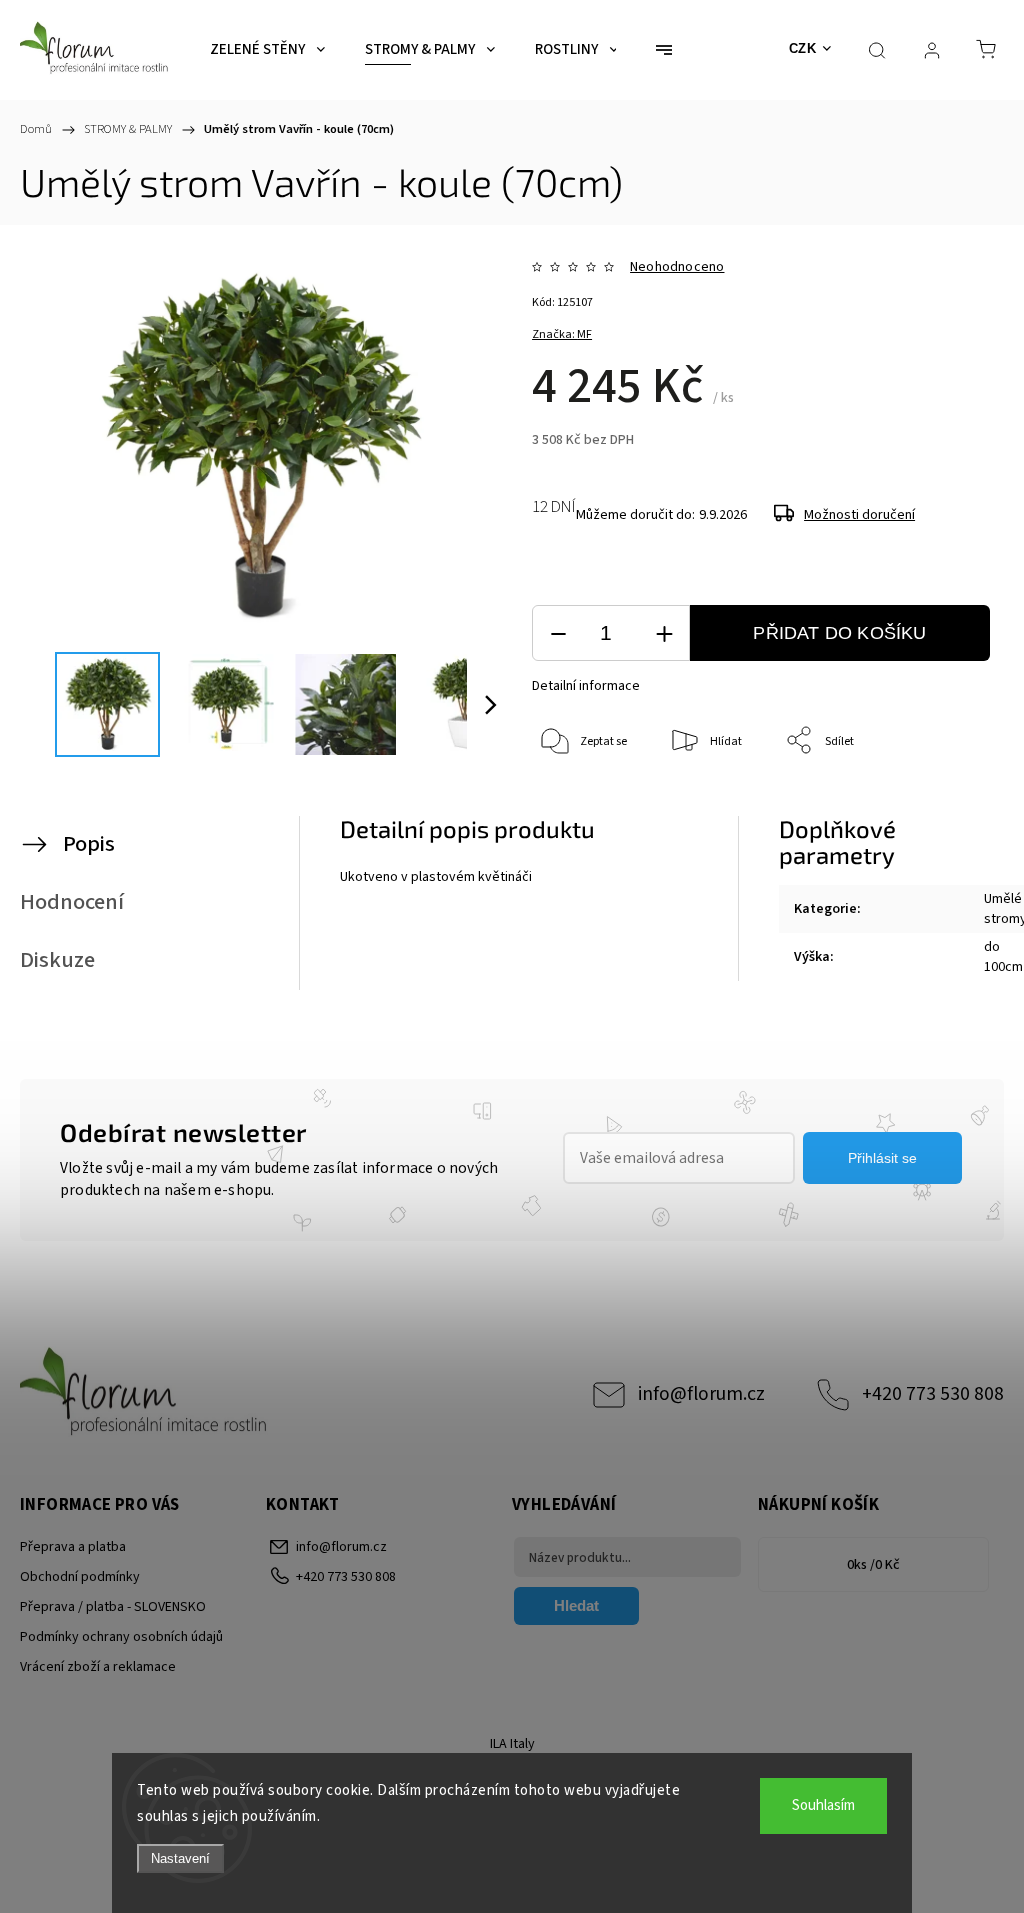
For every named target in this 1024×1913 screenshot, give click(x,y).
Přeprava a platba (73, 1547)
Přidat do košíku (839, 633)
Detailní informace (586, 686)
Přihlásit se (882, 1158)
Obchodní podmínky (80, 1577)
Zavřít (951, 807)
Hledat (576, 1605)
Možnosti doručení (859, 515)
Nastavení (180, 1858)
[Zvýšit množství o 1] (664, 633)
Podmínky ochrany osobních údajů (121, 1637)
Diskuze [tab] (57, 960)
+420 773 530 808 (933, 1394)
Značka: (562, 334)
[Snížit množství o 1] (558, 633)
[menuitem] (267, 50)
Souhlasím (823, 1805)
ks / (873, 1565)
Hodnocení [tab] (72, 902)
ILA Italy (512, 1744)
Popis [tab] (89, 844)
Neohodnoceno (677, 267)
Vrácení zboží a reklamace (98, 1667)
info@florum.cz (701, 1394)
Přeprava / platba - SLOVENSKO (113, 1607)
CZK (803, 48)
